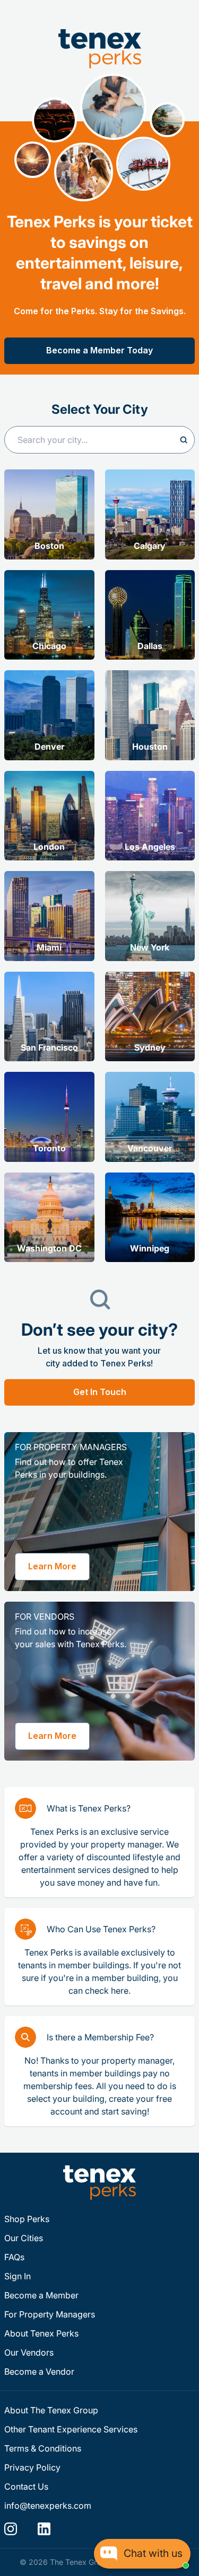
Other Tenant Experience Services (71, 2429)
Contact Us (26, 2486)
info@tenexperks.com (48, 2506)
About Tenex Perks (41, 2333)
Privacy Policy (32, 2467)
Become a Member (41, 2295)
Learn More (52, 1566)
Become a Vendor (39, 2371)
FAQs (14, 2257)
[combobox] (99, 440)
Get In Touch (100, 1392)
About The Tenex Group (51, 2410)
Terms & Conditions (43, 2448)
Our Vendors (29, 2352)
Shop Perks (27, 2219)
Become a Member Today (99, 350)
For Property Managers (50, 2314)
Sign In (18, 2276)
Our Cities (24, 2238)
